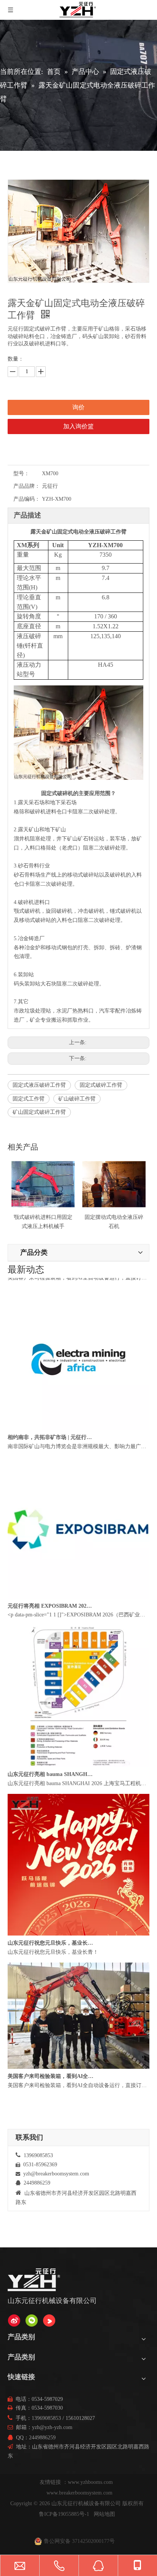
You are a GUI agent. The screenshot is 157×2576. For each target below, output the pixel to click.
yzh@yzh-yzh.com (52, 2427)
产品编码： (27, 499)
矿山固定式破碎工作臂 (39, 1112)
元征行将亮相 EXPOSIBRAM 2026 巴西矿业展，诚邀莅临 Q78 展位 (51, 1618)
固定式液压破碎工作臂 (39, 1085)
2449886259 (42, 2438)
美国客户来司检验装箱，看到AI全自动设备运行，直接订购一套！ (51, 1281)
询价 (78, 407)
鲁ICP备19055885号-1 (64, 2514)
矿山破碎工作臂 (77, 1099)
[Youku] (49, 2320)
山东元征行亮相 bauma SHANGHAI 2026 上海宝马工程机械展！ (51, 1786)
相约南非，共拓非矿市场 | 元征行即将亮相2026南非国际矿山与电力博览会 (51, 1449)
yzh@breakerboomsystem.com (56, 2174)
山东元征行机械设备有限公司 (86, 2503)
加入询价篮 (78, 426)
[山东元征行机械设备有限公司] (14, 2320)
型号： (21, 474)
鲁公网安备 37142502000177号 (79, 2541)
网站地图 (104, 2514)
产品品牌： (27, 486)
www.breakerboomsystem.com (79, 2493)
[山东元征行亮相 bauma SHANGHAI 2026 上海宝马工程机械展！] (78, 1777)
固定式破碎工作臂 (101, 1085)
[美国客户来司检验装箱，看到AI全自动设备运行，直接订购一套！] (78, 2079)
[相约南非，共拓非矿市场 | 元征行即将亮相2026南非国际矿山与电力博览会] (78, 1440)
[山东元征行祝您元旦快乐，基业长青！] (78, 1946)
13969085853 (46, 2418)
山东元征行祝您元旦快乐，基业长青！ (51, 1955)
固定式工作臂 (29, 1099)
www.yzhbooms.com (91, 2482)
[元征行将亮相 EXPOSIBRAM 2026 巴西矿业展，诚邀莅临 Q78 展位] (78, 1609)
